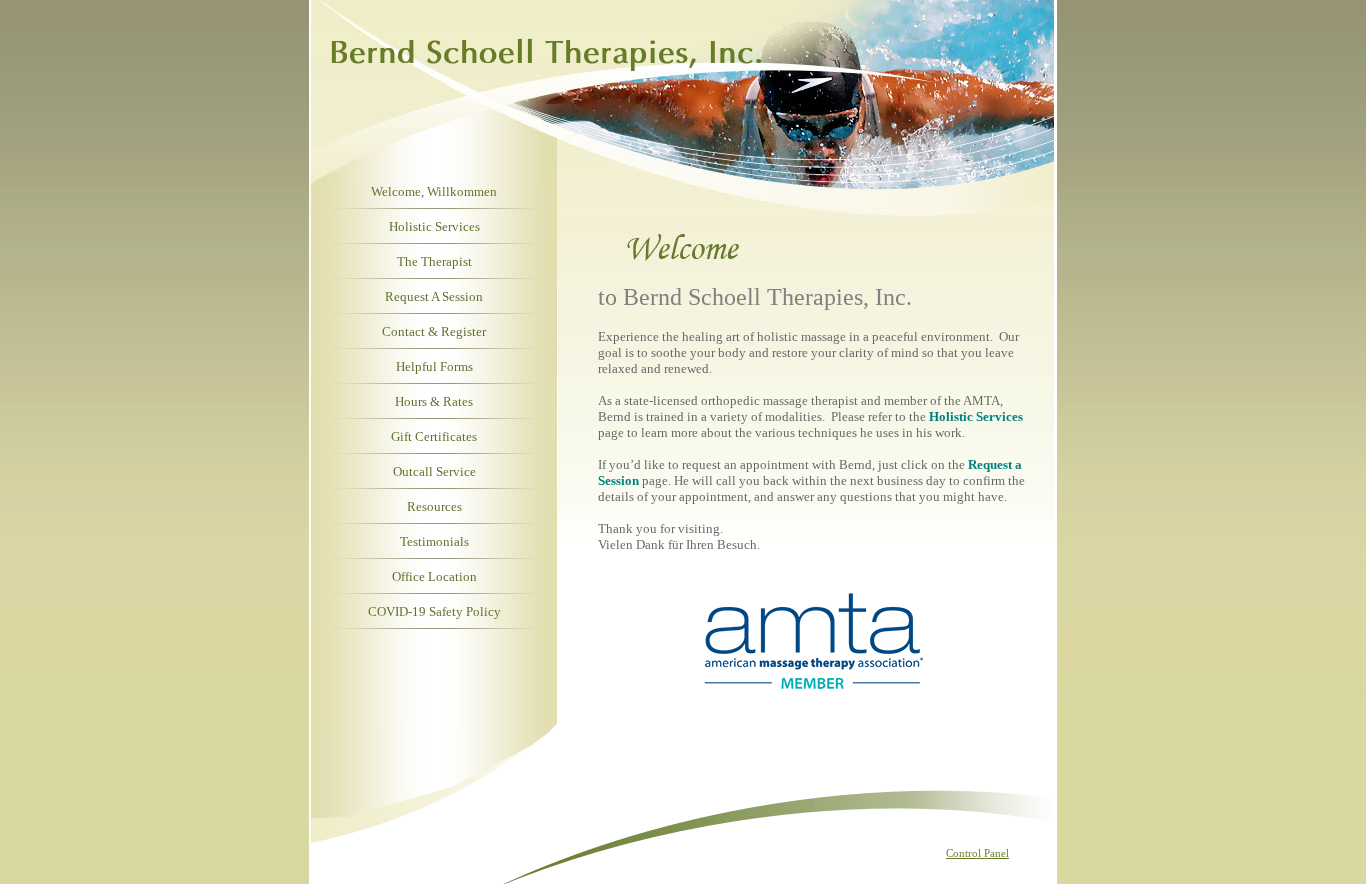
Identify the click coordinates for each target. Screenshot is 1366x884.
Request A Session (434, 296)
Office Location (434, 576)
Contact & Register (434, 331)
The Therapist (434, 261)
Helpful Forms (434, 366)
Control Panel (977, 853)
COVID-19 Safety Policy (434, 611)
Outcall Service (434, 471)
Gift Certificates (434, 436)
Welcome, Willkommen (434, 191)
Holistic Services (434, 226)
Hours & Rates (434, 401)
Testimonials (434, 541)
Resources (434, 506)
